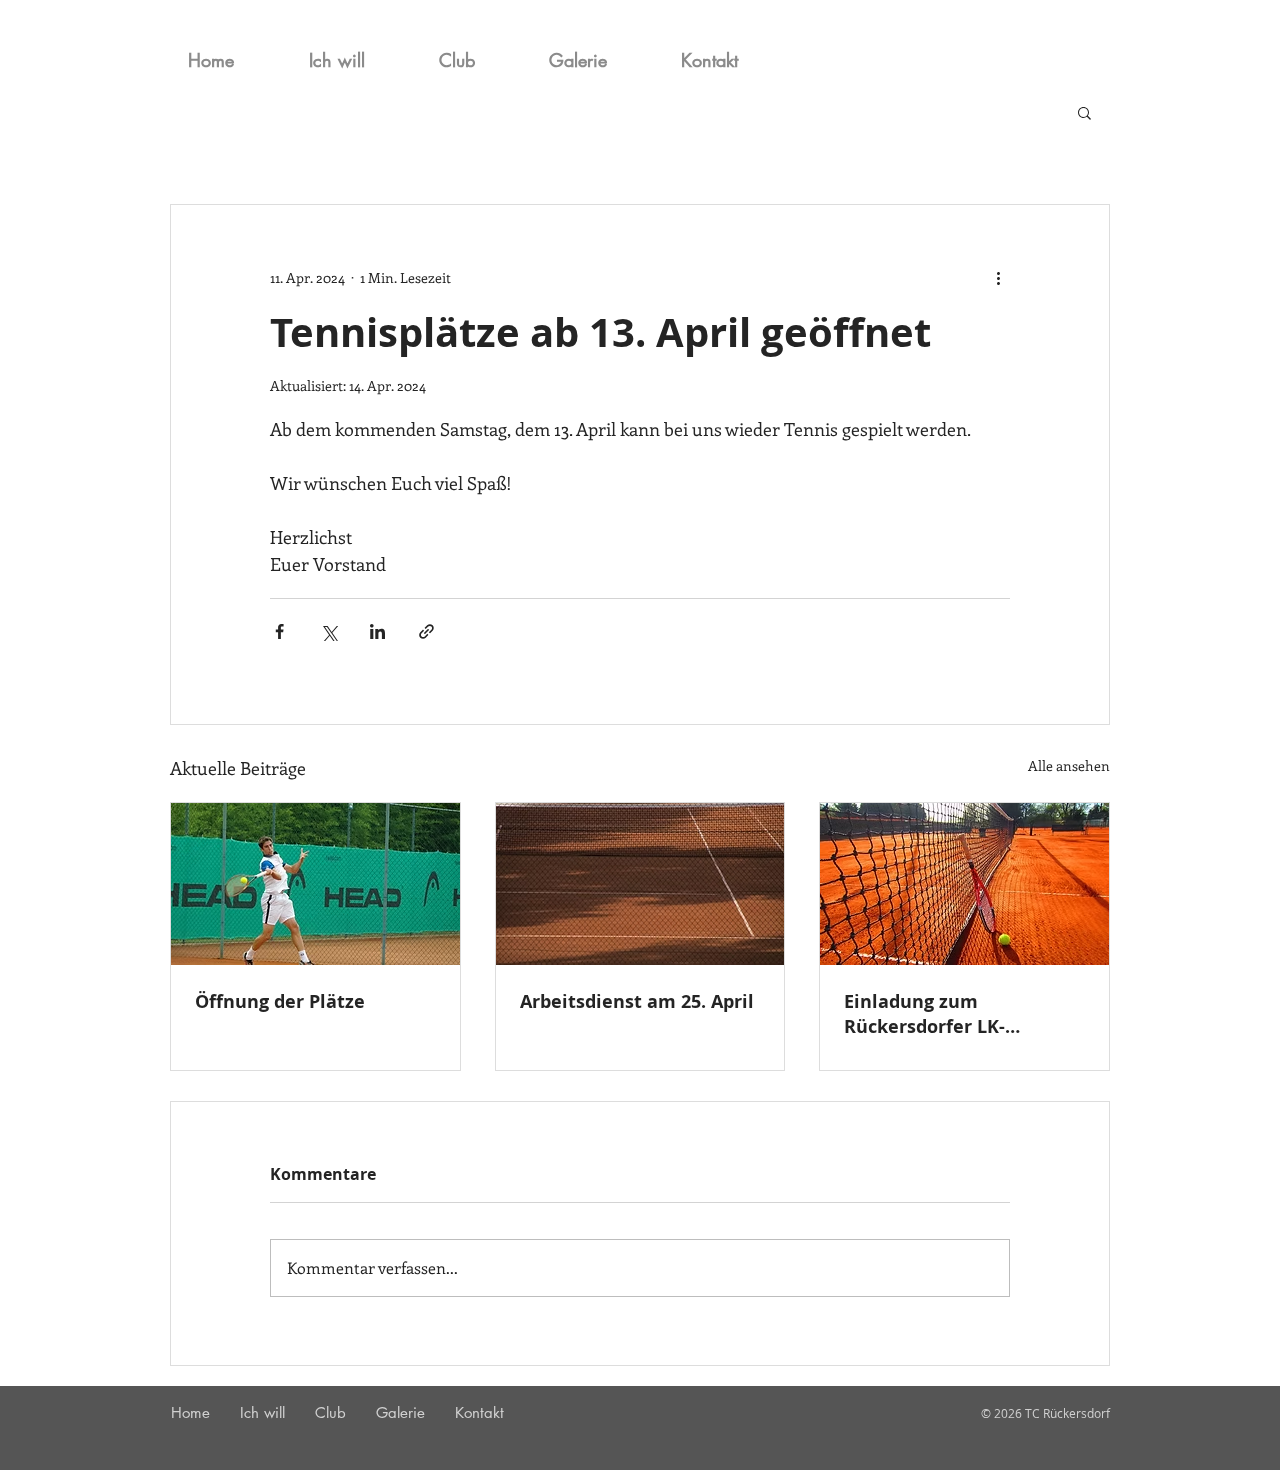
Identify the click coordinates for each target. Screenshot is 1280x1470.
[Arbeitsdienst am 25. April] (640, 884)
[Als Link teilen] (426, 631)
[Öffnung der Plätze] (315, 884)
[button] (1084, 112)
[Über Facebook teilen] (279, 631)
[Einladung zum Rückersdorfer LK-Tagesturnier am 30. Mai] (964, 884)
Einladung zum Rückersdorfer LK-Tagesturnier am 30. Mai (953, 1014)
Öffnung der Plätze (280, 1001)
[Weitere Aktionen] (998, 277)
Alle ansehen (1069, 765)
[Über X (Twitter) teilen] (328, 631)
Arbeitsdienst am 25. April (637, 1001)
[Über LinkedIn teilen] (377, 631)
